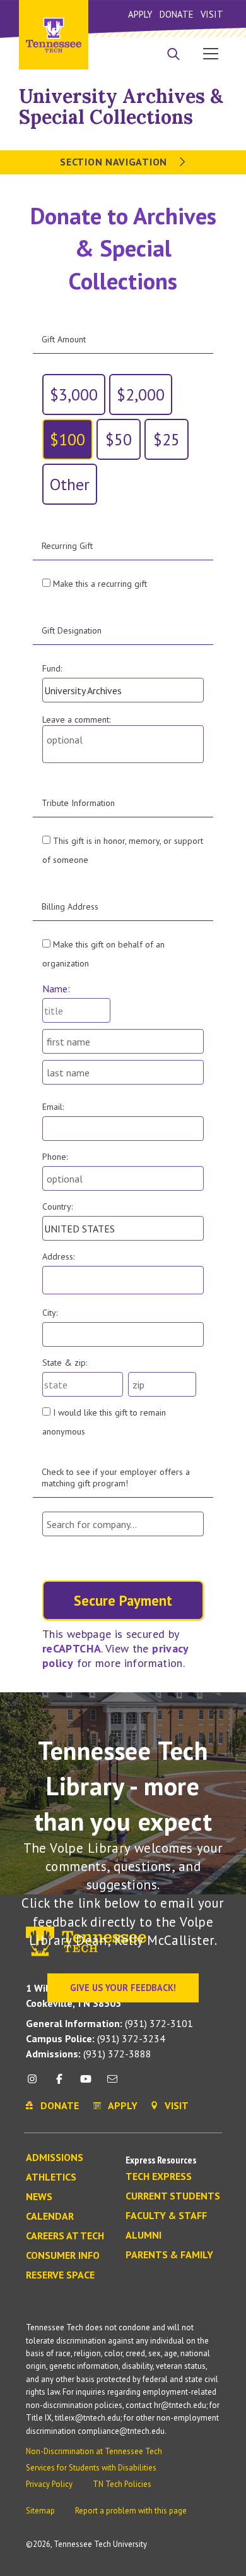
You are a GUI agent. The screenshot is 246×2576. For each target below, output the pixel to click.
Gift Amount (64, 339)
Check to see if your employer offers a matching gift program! (116, 1478)
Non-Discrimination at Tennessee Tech (94, 2451)
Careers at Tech (65, 2236)
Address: (58, 1256)
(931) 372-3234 (96, 2038)
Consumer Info (63, 2256)
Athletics (51, 2177)
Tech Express (159, 2177)
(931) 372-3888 (89, 2054)
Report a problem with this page (131, 2511)
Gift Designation (72, 630)
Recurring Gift (67, 546)
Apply (140, 14)
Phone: (55, 1157)
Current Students (173, 2196)
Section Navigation (115, 162)
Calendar (50, 2217)
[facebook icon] (59, 2084)
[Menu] (211, 53)
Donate (176, 14)
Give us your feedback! (123, 1988)
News (39, 2197)
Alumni (143, 2236)
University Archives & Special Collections (121, 106)
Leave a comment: (76, 719)
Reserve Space (60, 2275)
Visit (212, 14)
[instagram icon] (36, 2084)
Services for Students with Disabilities (91, 2468)
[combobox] (123, 1524)
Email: (53, 1107)
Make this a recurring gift (100, 584)
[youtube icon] (86, 2084)
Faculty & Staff (166, 2216)
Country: (57, 1207)
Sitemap (40, 2511)
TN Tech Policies (122, 2484)
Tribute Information (78, 803)
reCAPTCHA (72, 1648)
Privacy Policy (49, 2484)
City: (50, 1313)
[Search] (173, 55)
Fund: (52, 668)
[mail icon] (112, 2084)
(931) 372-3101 (109, 2023)
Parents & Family (169, 2255)
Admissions (55, 2158)
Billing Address (70, 906)
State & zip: (65, 1363)
